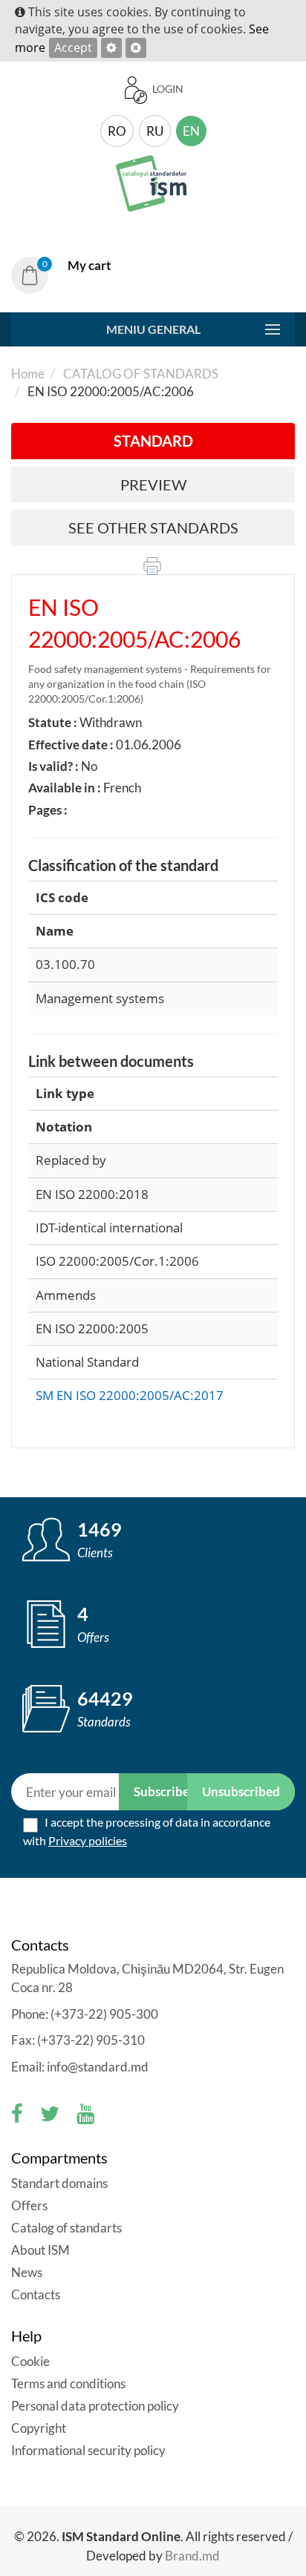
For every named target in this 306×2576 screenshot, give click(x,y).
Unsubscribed (241, 1791)
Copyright (39, 2428)
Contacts (36, 2294)
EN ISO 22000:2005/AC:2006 (134, 623)
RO (117, 131)
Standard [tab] (153, 441)
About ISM (40, 2250)
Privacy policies (88, 1840)
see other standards (153, 528)
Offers (29, 2205)
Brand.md (192, 2556)
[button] (67, 275)
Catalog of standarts (66, 2228)
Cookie (32, 2361)
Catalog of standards (140, 374)
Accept (73, 47)
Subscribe (162, 1791)
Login (167, 89)
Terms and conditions (68, 2383)
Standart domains (59, 2183)
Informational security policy (88, 2450)
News (27, 2272)
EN (191, 131)
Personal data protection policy (95, 2406)
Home (28, 374)
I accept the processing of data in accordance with (147, 1831)
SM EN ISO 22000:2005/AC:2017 (130, 1395)
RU (155, 131)
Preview (153, 484)
